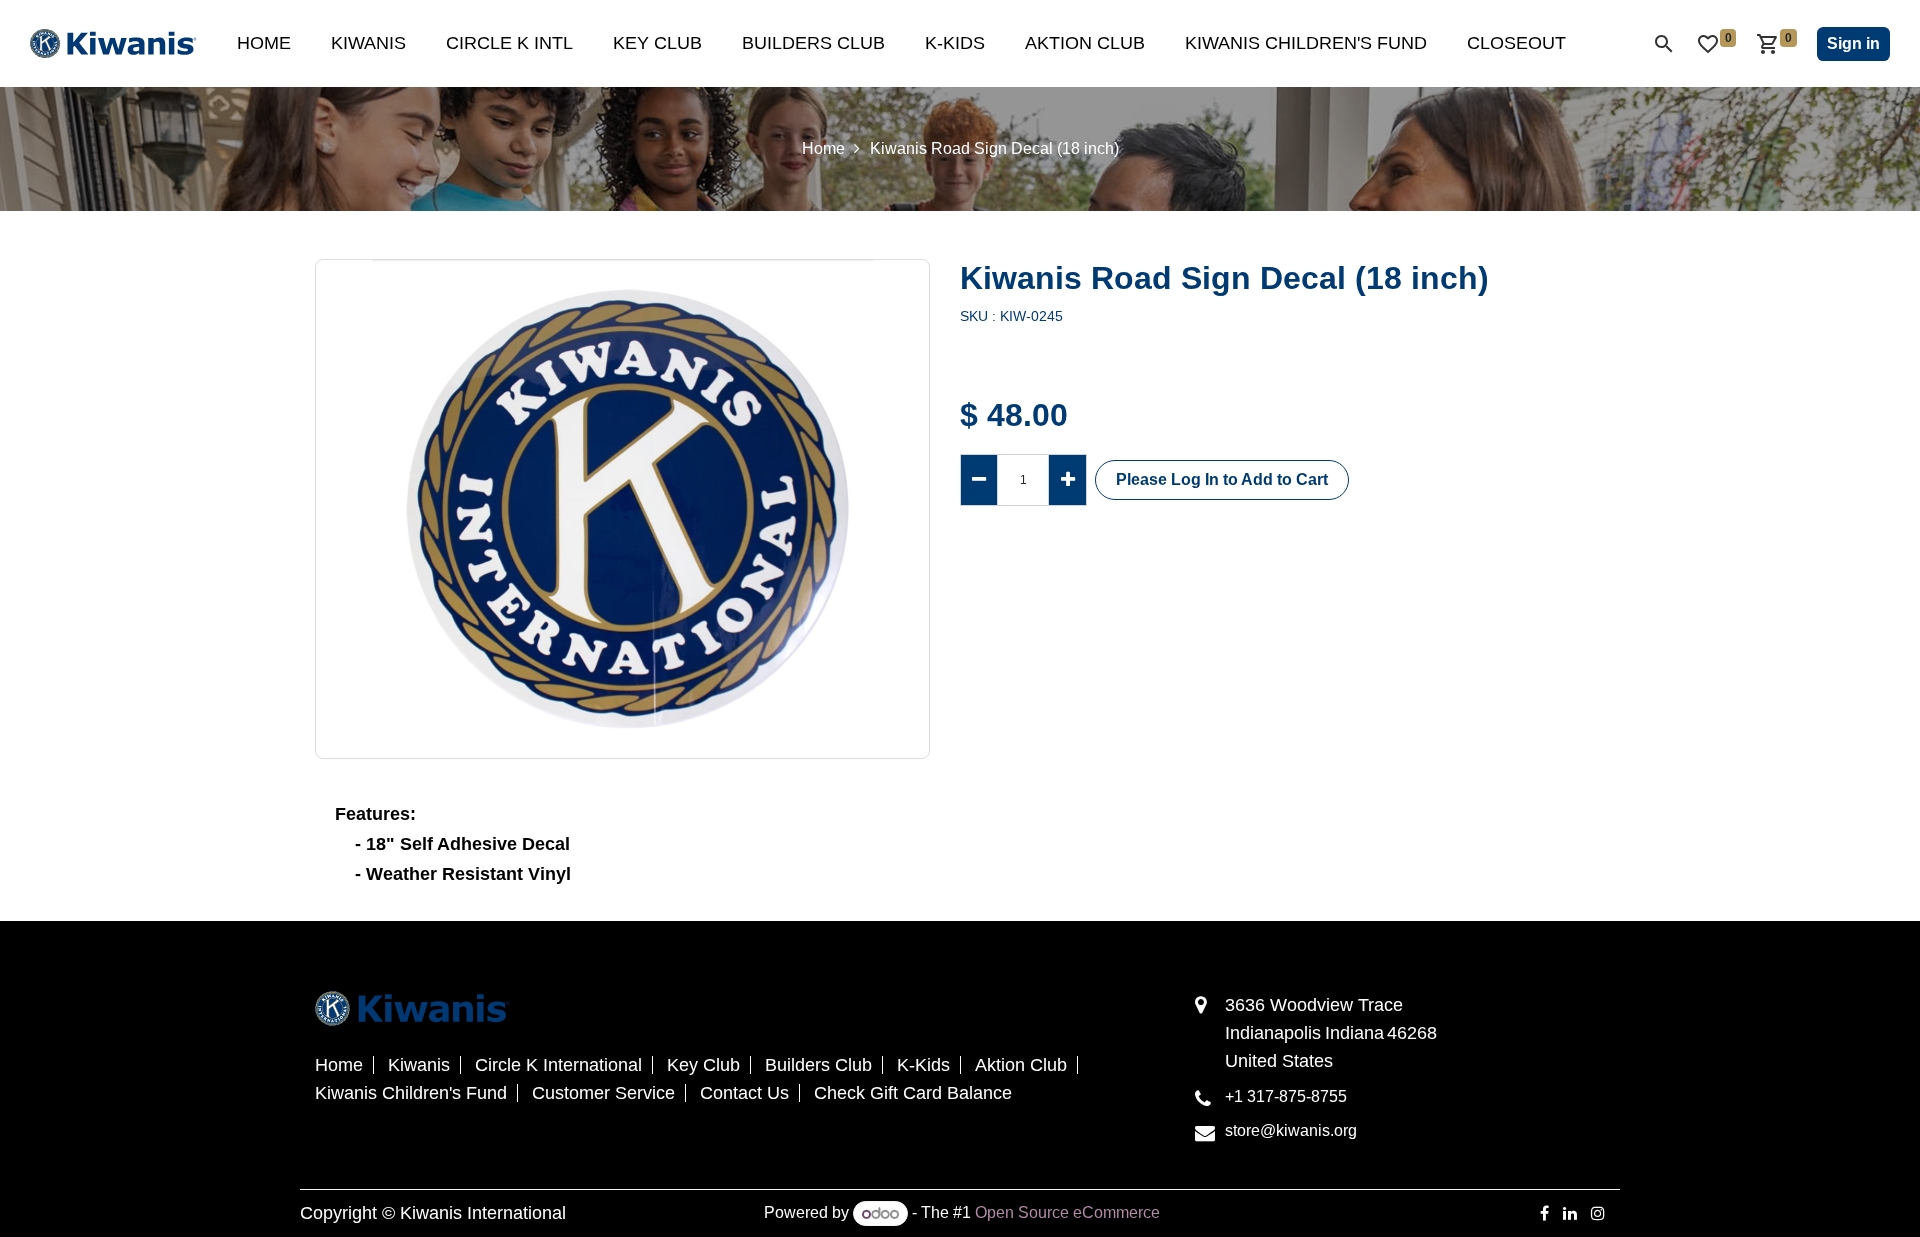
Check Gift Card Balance (913, 1093)
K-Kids (923, 1065)
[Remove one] (979, 479)
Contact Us (744, 1093)
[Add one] (1067, 479)
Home (823, 148)
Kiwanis (419, 1065)
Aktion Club (1021, 1065)
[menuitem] (264, 43)
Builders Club (818, 1065)
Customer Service (603, 1093)
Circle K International (558, 1065)
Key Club (703, 1065)
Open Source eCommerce (1067, 1213)
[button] (1222, 480)
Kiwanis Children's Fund (411, 1093)
